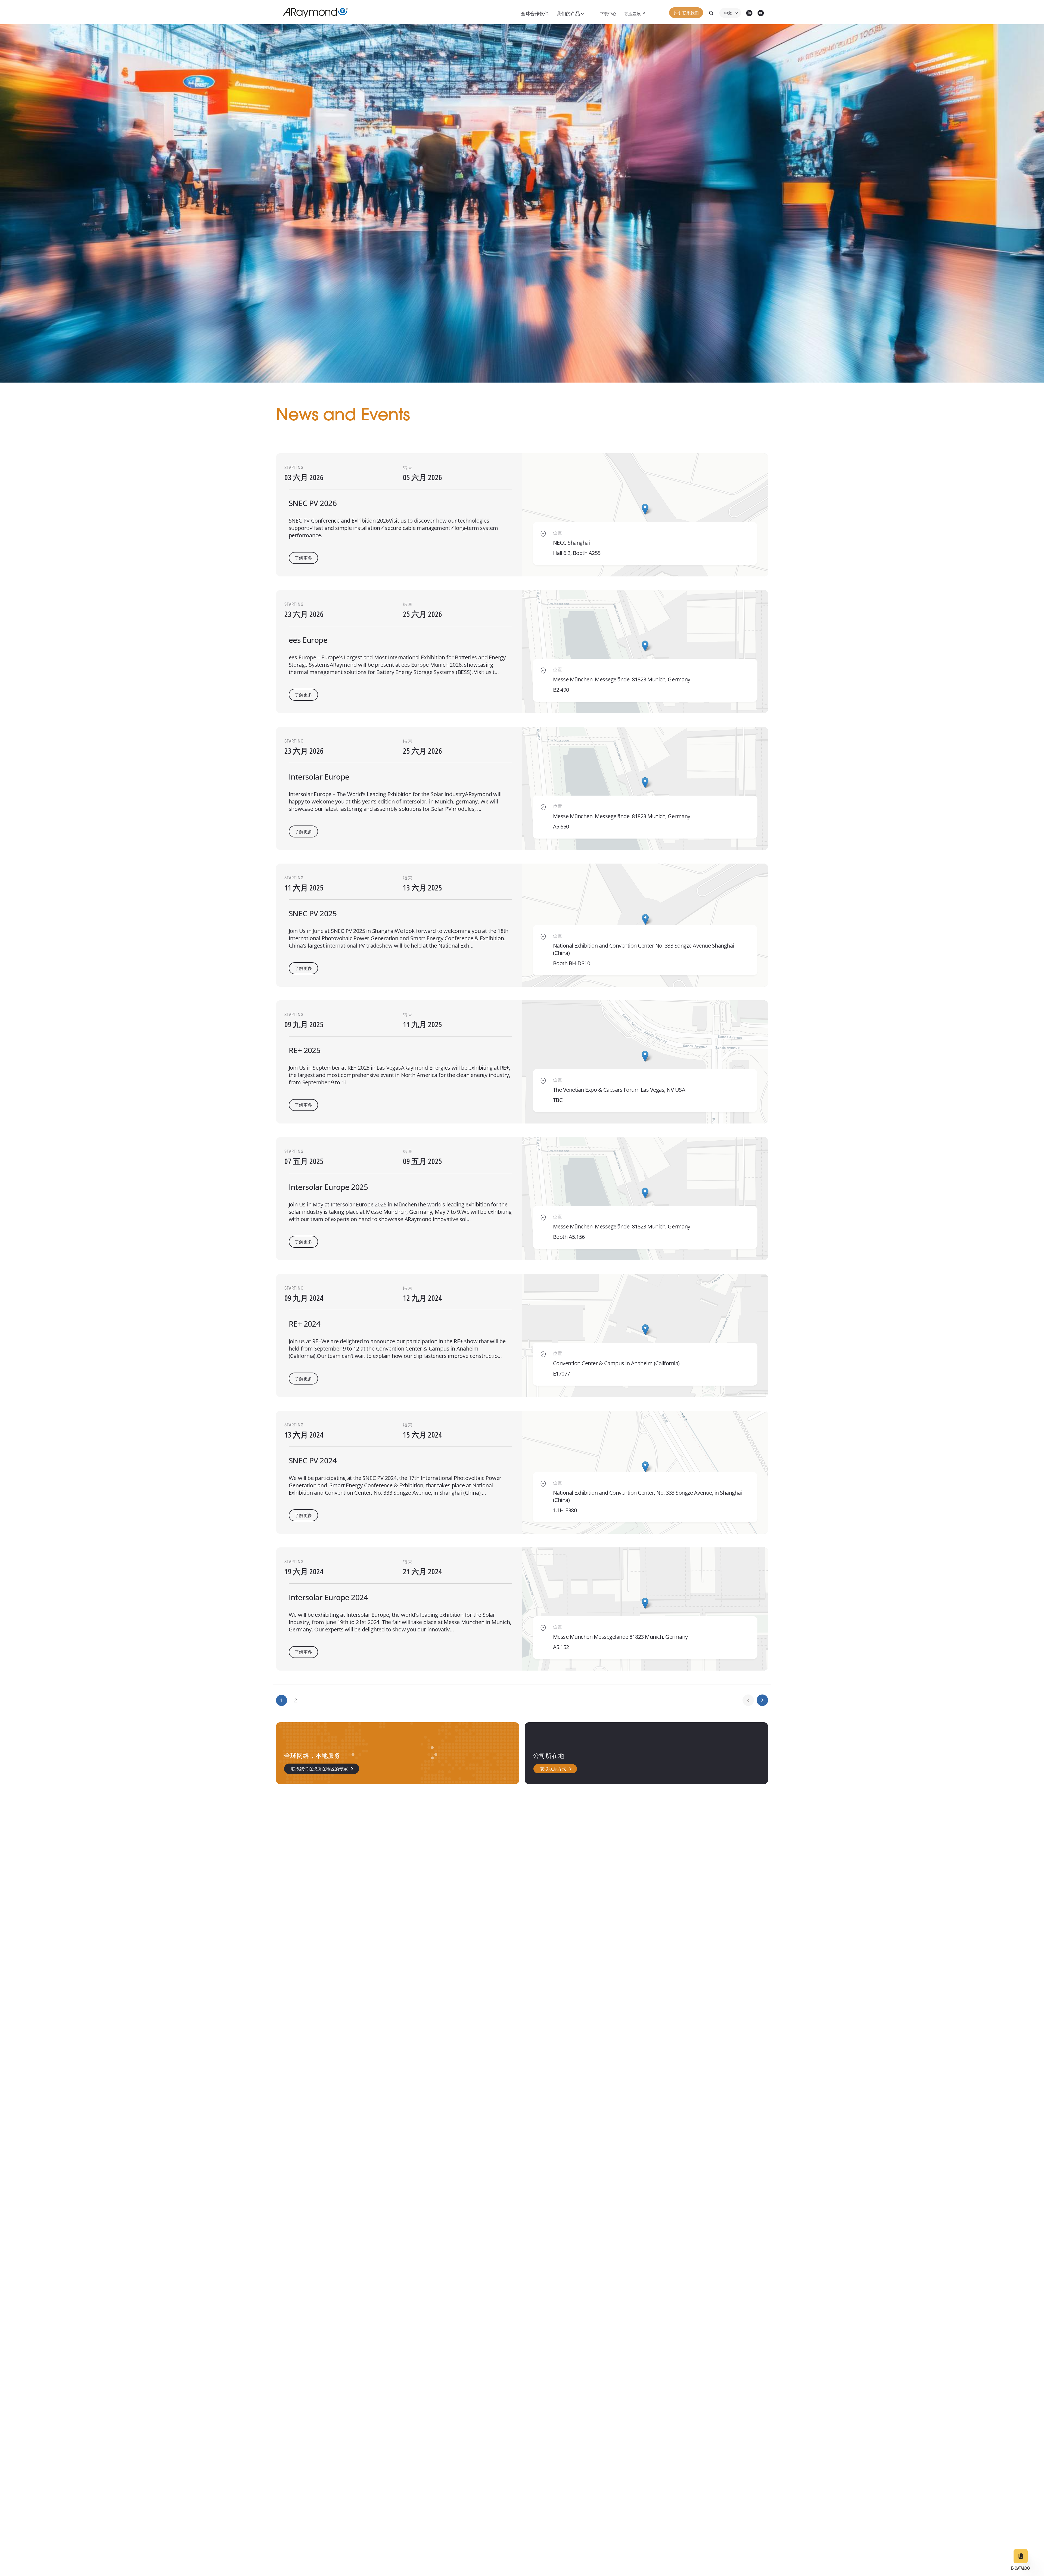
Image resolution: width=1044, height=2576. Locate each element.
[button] (645, 509)
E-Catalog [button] (1020, 2569)
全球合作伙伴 (535, 14)
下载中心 (608, 14)
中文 (728, 14)
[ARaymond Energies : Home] (313, 13)
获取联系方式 (553, 1769)
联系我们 (691, 13)
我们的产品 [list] (569, 14)
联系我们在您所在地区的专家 (319, 1769)
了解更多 (303, 558)
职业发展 (633, 14)
